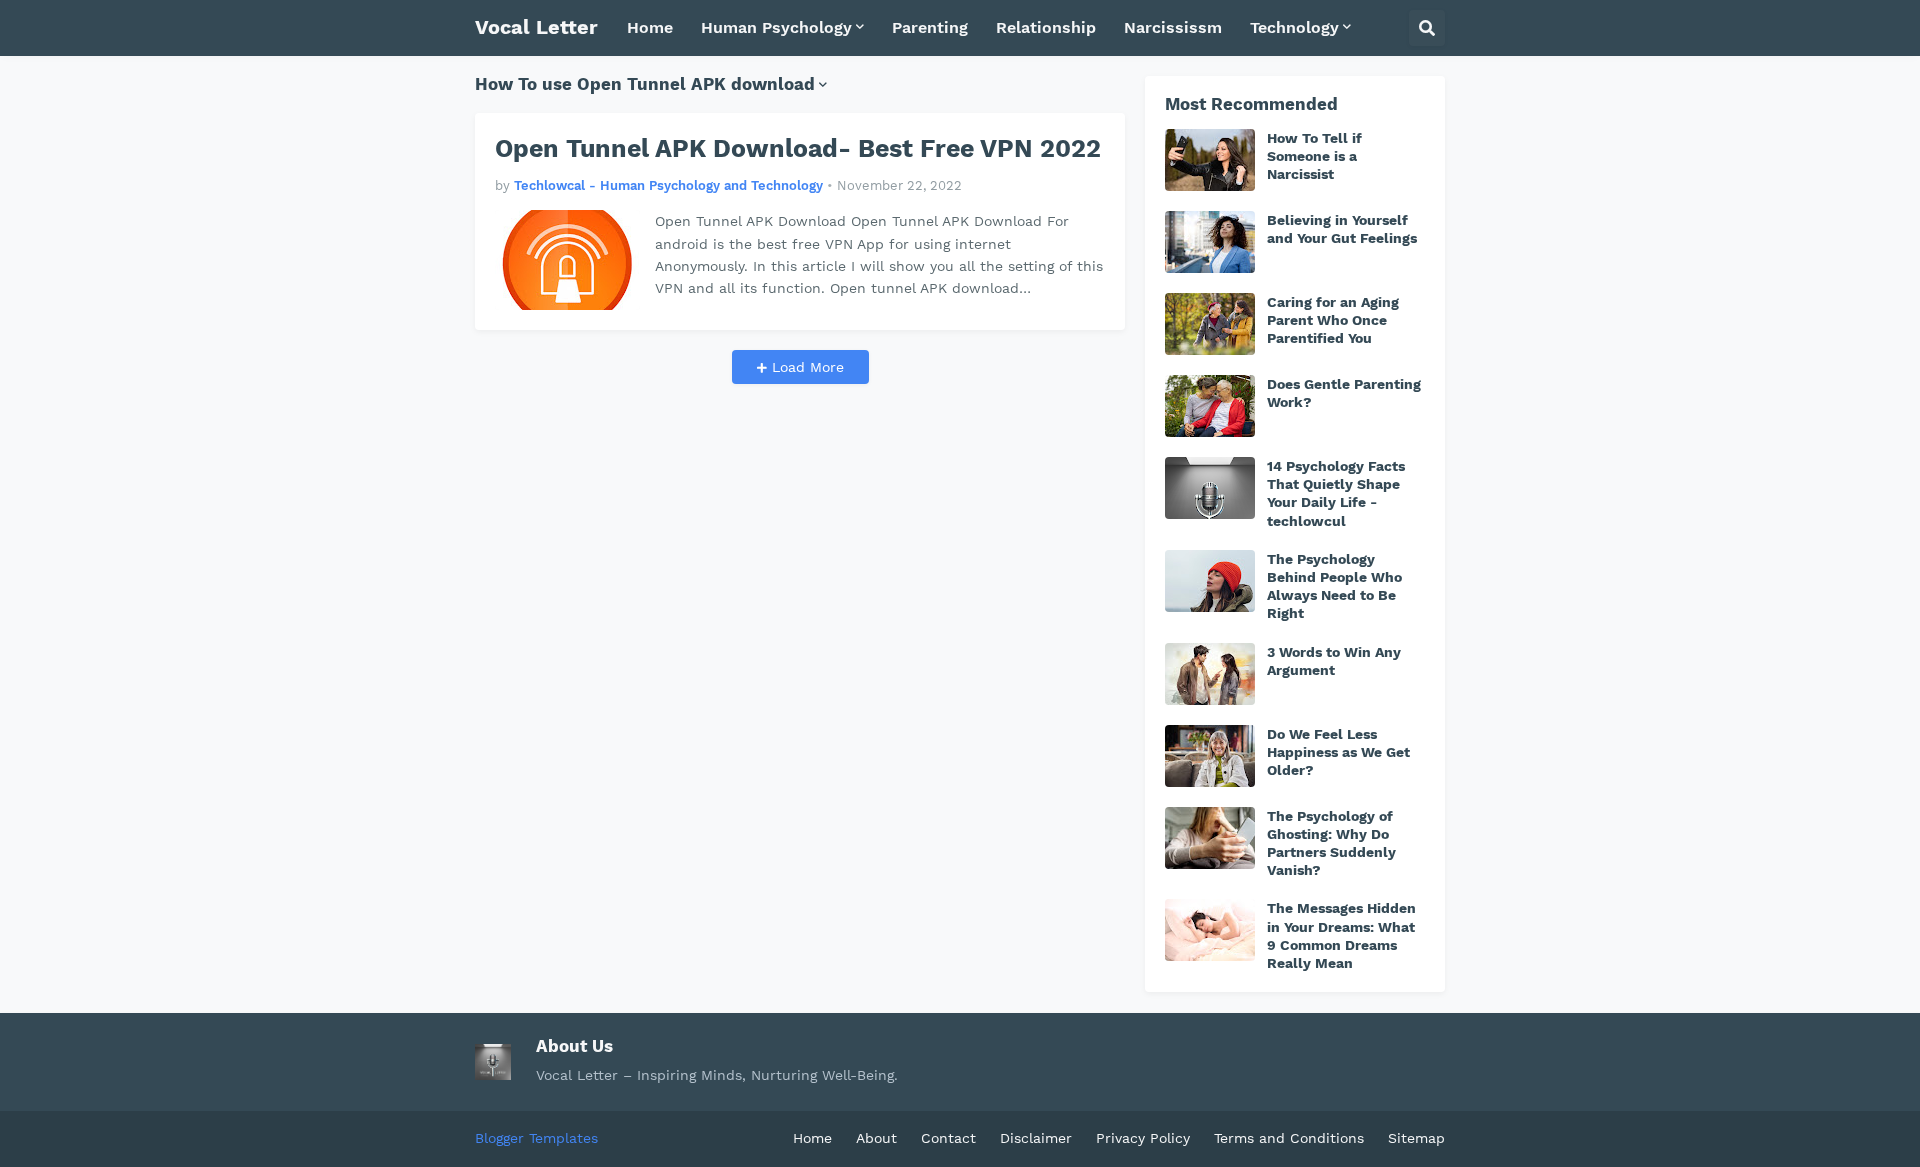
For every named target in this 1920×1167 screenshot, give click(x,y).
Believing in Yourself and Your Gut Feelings (1342, 229)
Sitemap (1416, 1138)
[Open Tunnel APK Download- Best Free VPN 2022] (567, 260)
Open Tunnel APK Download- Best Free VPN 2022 (798, 148)
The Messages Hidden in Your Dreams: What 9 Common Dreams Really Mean (1341, 935)
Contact (948, 1138)
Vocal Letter (536, 27)
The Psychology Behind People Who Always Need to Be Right (1334, 586)
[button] (1427, 28)
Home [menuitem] (650, 27)
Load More (805, 367)
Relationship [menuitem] (1046, 27)
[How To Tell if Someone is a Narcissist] (1210, 160)
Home (812, 1138)
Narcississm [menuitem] (1173, 27)
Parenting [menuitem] (930, 27)
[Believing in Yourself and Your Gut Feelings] (1210, 242)
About (876, 1138)
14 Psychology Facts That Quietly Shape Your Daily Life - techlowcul (1336, 493)
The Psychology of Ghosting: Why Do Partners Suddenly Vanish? (1331, 843)
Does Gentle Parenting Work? (1344, 393)
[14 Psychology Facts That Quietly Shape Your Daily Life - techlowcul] (1210, 488)
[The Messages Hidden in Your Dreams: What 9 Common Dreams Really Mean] (1210, 930)
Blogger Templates (536, 1138)
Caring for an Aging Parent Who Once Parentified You (1333, 320)
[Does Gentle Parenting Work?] (1210, 406)
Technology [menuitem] (1294, 27)
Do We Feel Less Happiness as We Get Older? (1338, 752)
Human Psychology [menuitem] (776, 27)
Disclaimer (1036, 1138)
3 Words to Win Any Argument (1334, 661)
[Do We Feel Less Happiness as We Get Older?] (1210, 756)
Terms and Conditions (1289, 1138)
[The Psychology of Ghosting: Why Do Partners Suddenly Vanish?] (1210, 838)
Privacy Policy (1143, 1138)
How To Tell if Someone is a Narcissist (1314, 156)
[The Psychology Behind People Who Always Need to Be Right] (1210, 581)
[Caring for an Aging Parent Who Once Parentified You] (1210, 324)
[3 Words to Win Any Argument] (1210, 674)
